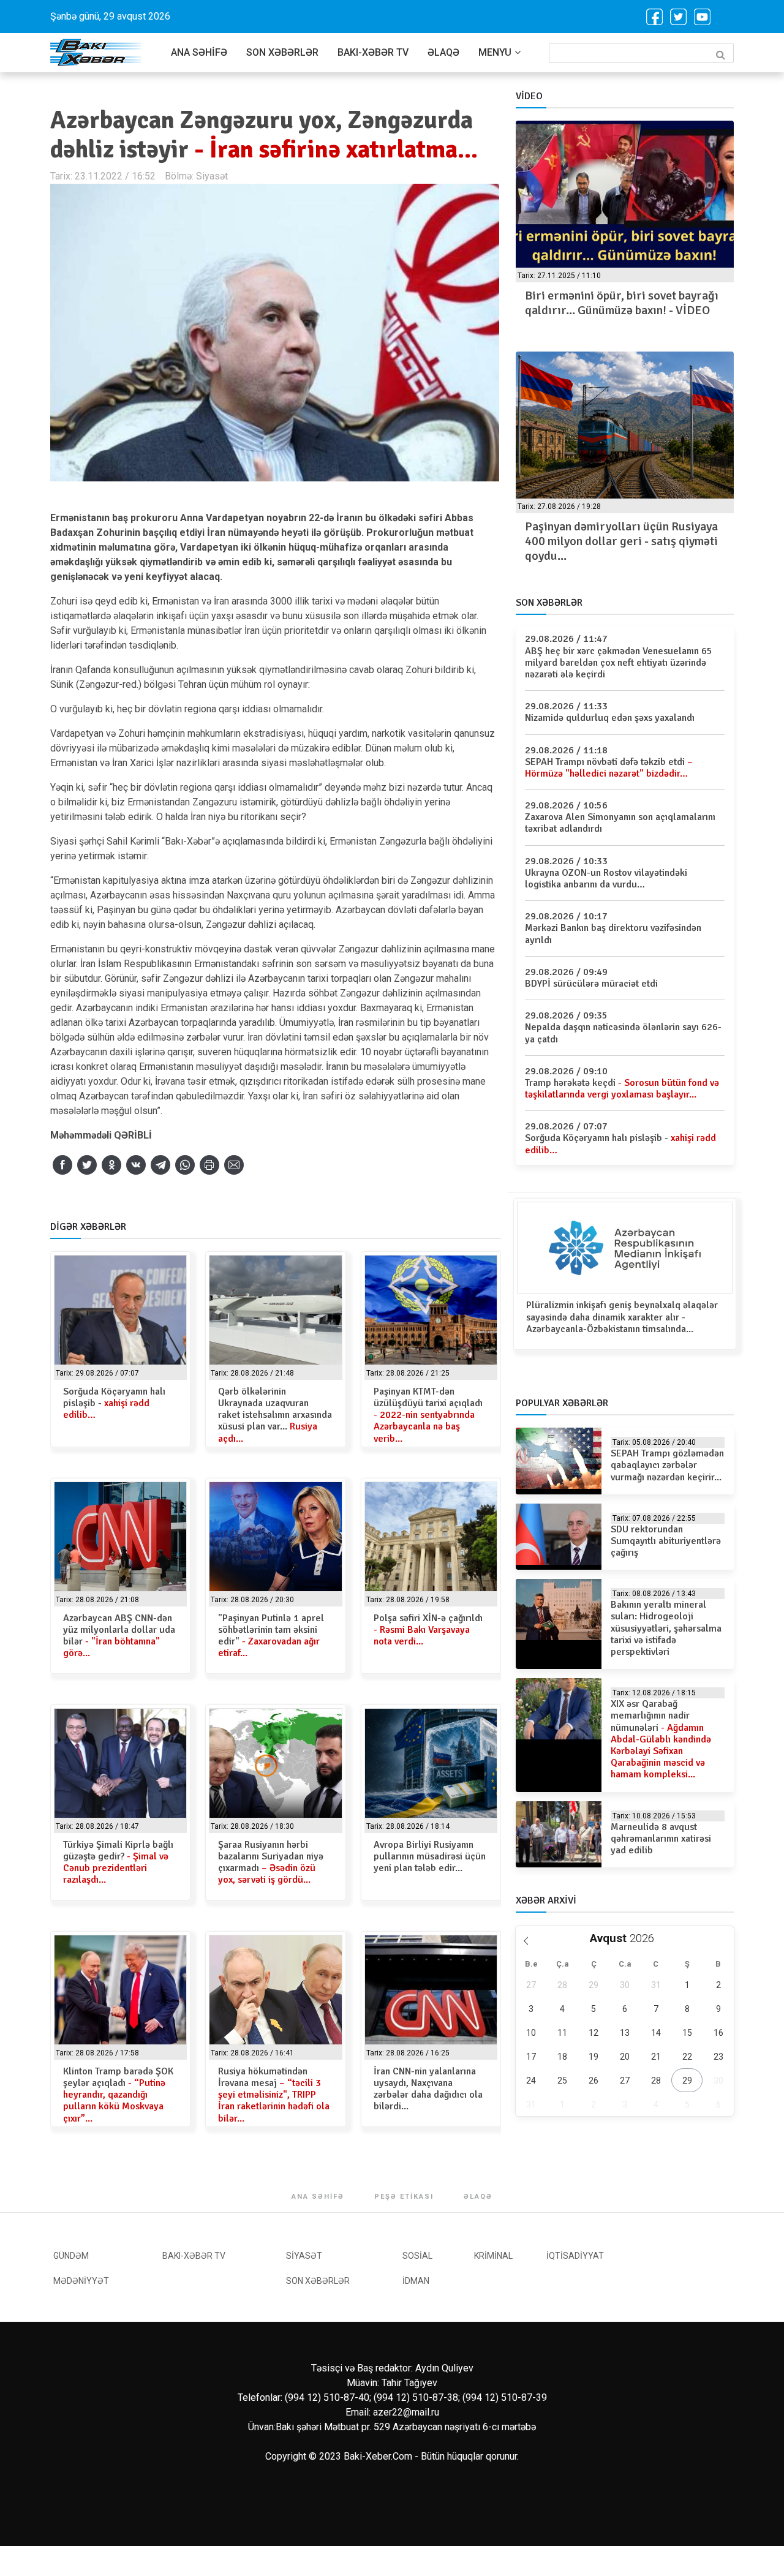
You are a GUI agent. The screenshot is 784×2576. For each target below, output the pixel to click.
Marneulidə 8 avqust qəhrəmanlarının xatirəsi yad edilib (661, 1839)
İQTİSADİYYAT (575, 2256)
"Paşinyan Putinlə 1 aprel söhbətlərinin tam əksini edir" (271, 1636)
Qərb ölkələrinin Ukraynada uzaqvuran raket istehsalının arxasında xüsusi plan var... (275, 1415)
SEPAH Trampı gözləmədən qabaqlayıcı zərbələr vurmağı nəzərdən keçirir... (667, 1465)
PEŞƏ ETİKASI (404, 2197)
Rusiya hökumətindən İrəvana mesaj (274, 2095)
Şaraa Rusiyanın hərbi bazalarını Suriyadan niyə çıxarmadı (271, 1862)
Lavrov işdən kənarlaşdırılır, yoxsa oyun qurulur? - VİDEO (616, 303)
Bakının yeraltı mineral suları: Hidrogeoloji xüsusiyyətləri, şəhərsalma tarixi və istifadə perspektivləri (666, 1628)
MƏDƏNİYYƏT (81, 2281)
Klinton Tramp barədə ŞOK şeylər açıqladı (118, 2095)
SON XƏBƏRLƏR (282, 52)
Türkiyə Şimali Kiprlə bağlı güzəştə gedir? (118, 1862)
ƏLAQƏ (443, 52)
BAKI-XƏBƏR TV (373, 52)
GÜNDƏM (71, 2256)
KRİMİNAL (493, 2256)
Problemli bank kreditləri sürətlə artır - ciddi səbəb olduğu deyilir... (615, 534)
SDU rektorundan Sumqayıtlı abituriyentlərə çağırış (666, 1541)
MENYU (495, 52)
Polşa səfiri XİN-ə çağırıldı (428, 1630)
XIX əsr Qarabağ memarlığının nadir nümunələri (661, 1739)
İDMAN (416, 2281)
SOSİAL (417, 2256)
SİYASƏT (304, 2256)
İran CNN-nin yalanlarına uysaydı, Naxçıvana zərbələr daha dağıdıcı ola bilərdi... (428, 2089)
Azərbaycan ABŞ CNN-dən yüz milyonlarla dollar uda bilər (119, 1636)
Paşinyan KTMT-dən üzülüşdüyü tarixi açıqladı (428, 1415)
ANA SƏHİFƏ (199, 52)
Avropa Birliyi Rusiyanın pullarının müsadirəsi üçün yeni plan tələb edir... (430, 1856)
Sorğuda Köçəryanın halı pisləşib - (114, 1403)
